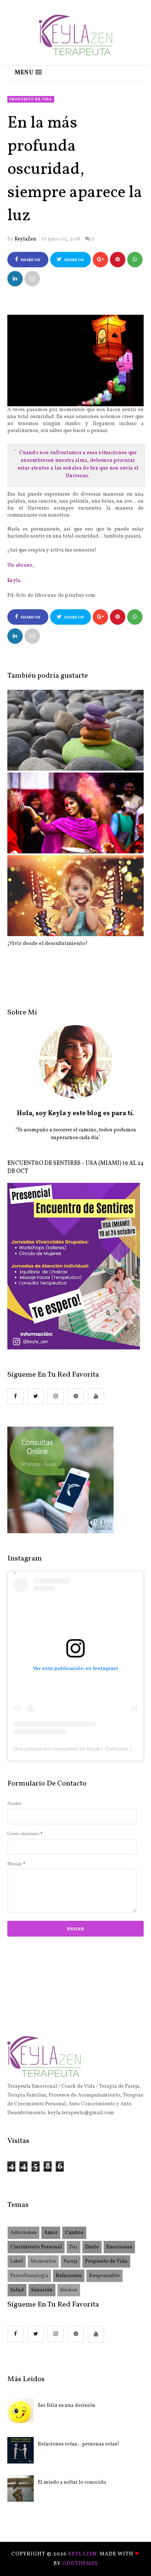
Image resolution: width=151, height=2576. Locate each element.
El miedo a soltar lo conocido (72, 2482)
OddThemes (80, 2564)
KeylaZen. (84, 2554)
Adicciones (23, 2233)
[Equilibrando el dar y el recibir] (75, 730)
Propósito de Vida (31, 99)
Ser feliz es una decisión (67, 2406)
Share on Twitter (73, 262)
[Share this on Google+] (100, 260)
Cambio (74, 2233)
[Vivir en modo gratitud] (75, 813)
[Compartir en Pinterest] (32, 279)
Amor (51, 2233)
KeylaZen (25, 239)
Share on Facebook (29, 262)
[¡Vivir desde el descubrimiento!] (75, 896)
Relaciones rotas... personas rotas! (78, 2444)
